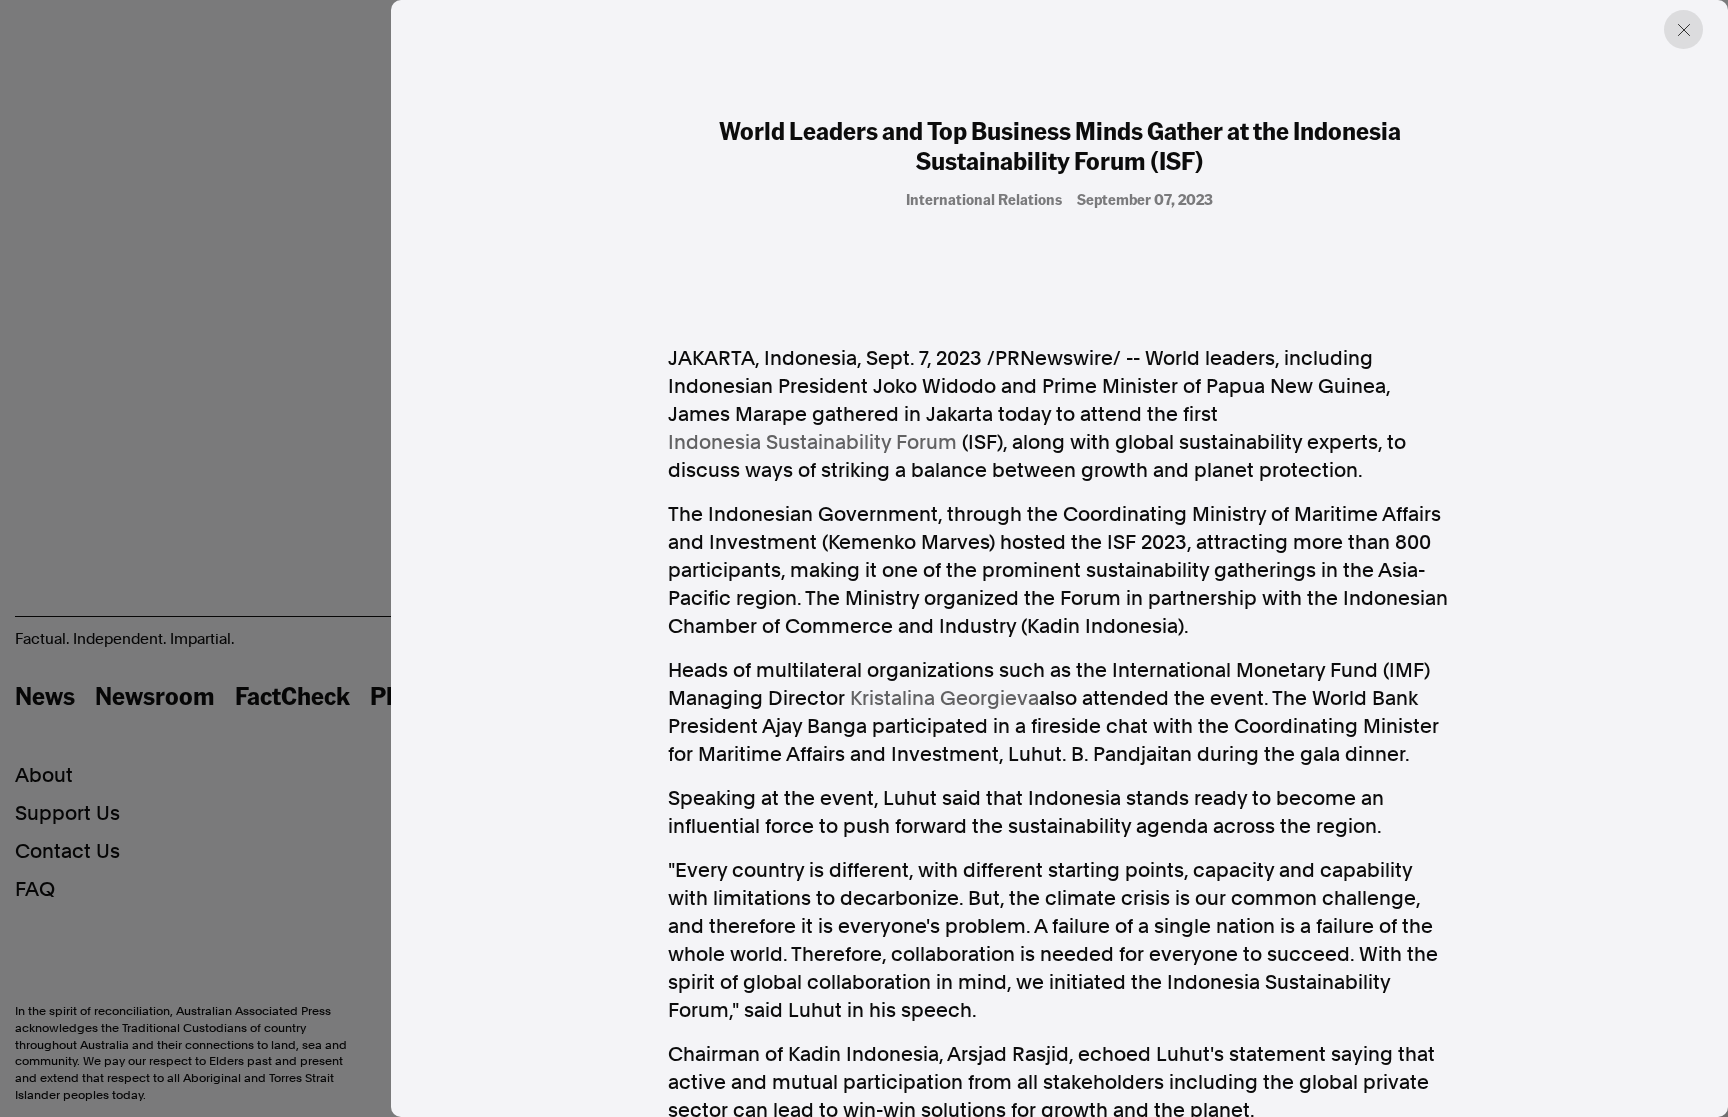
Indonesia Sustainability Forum (812, 442)
